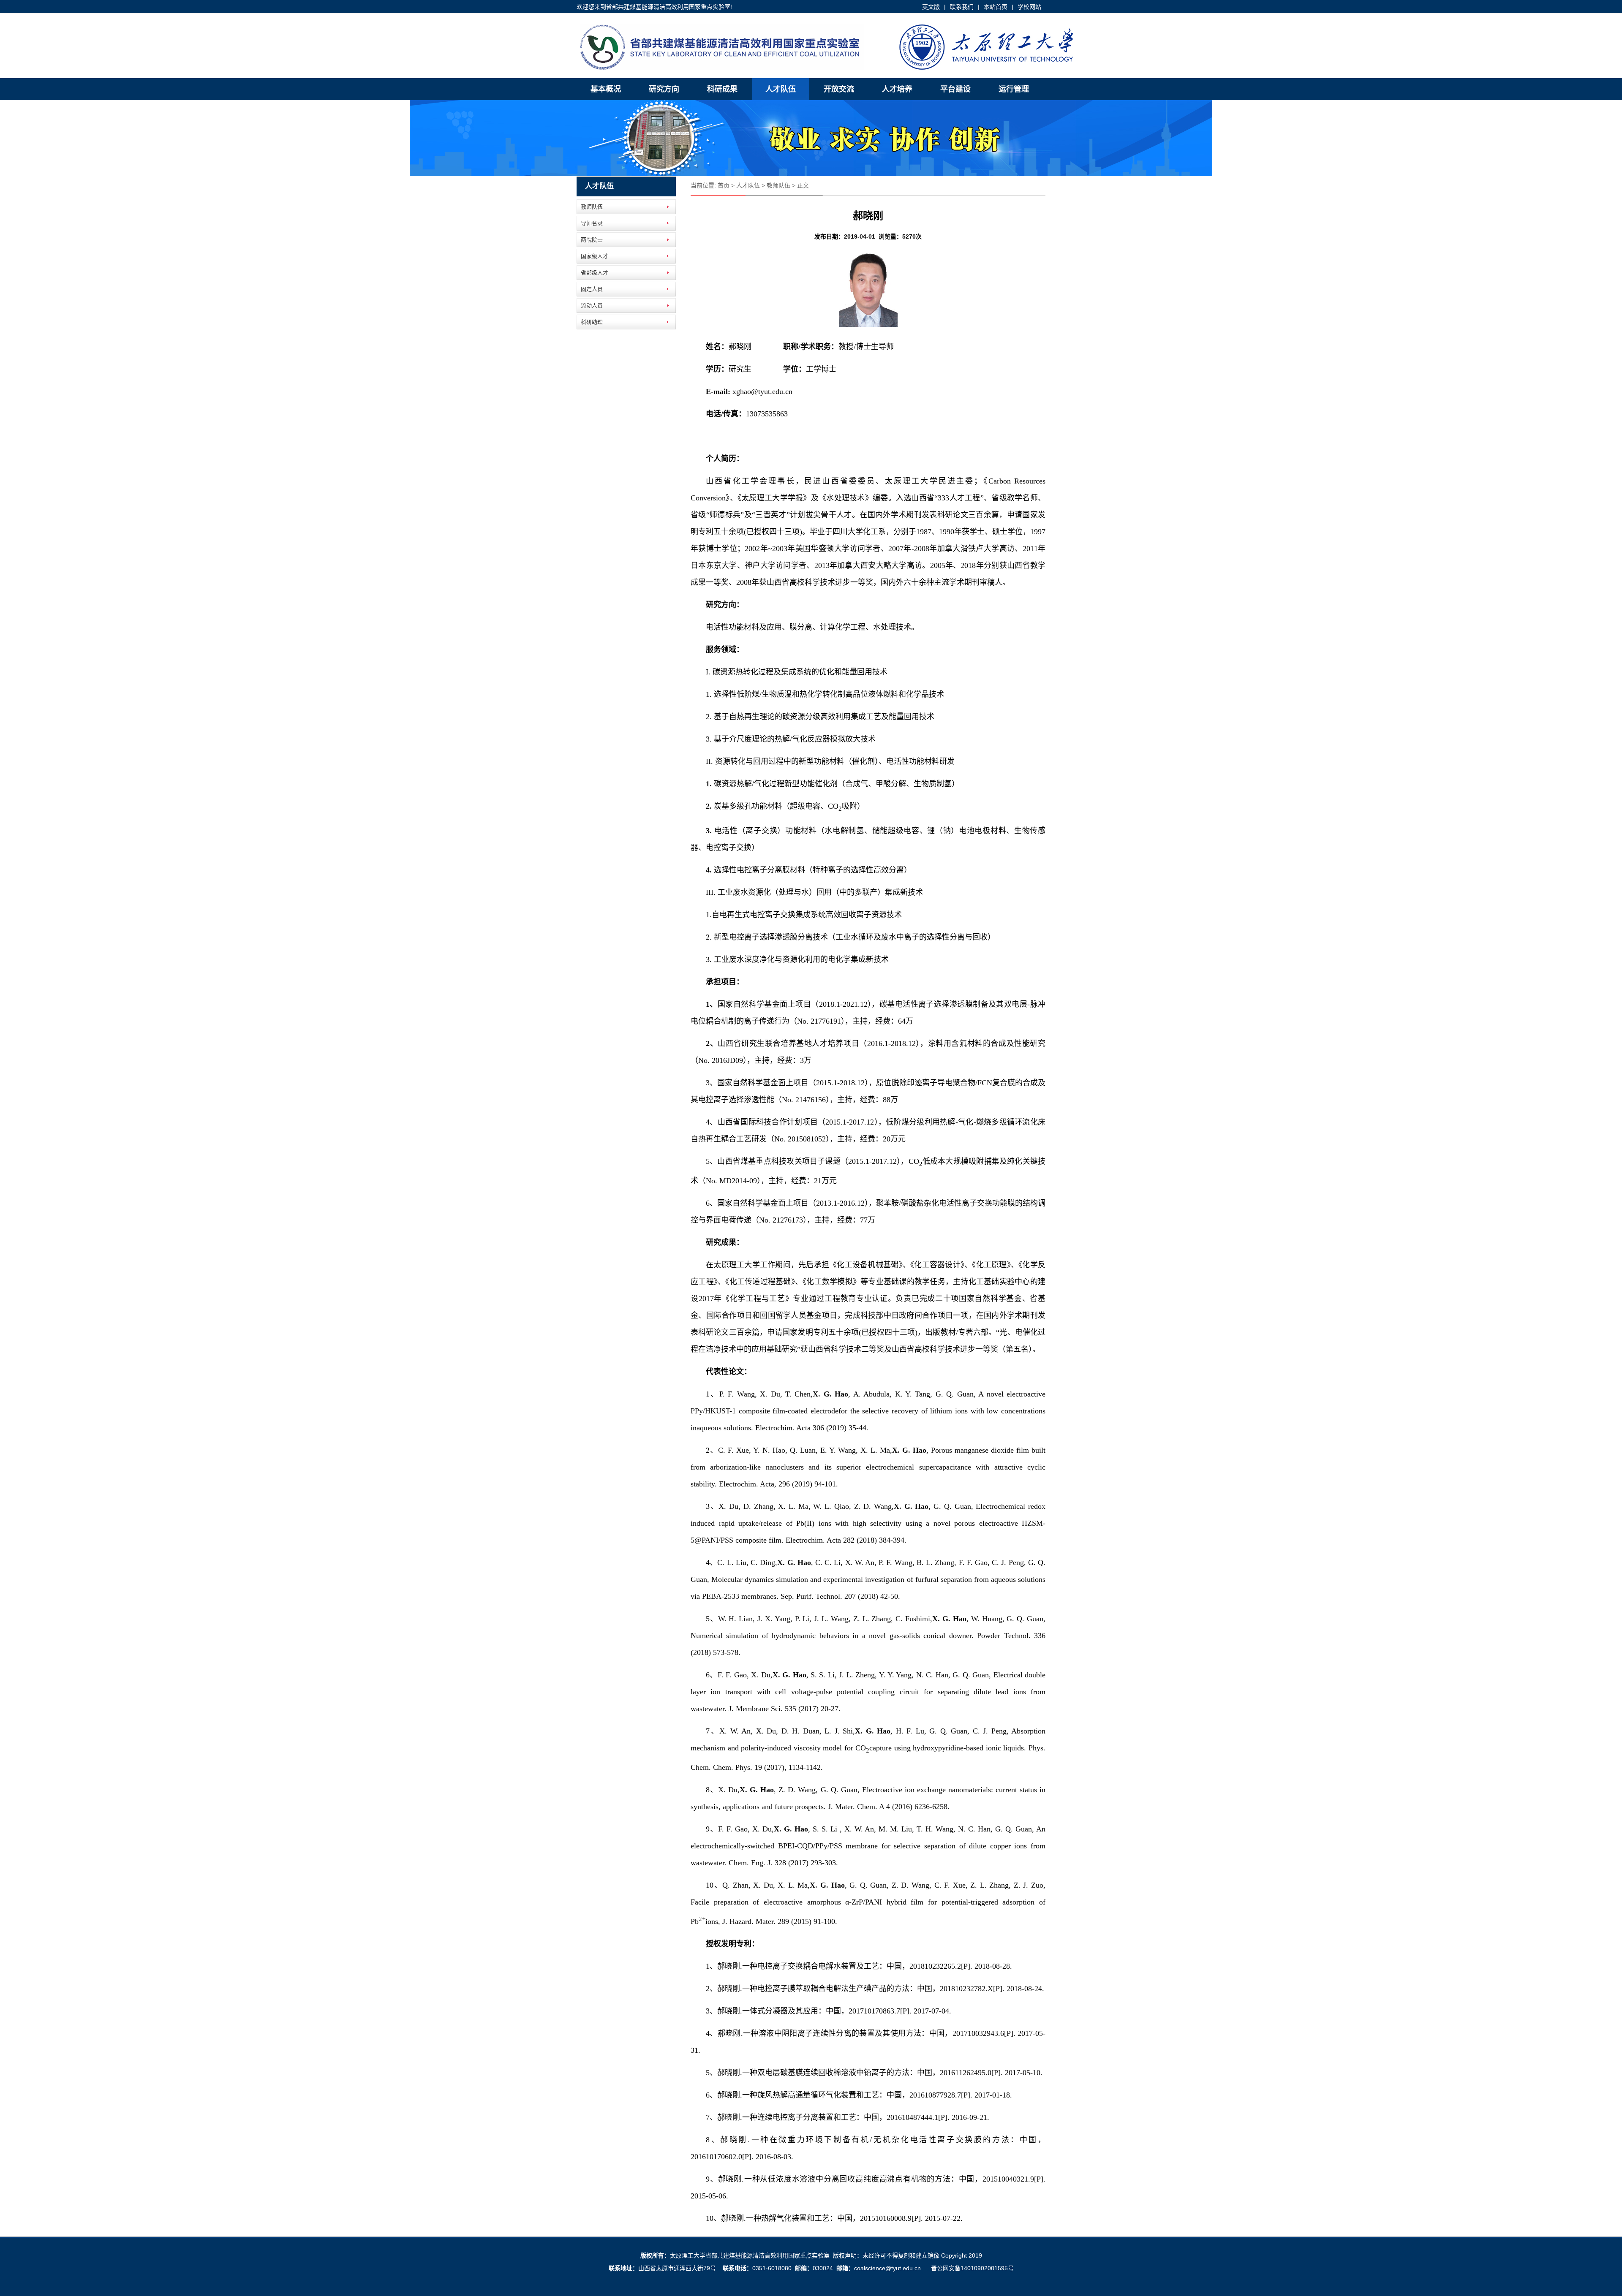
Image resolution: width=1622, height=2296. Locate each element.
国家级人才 (595, 256)
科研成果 (722, 89)
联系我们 (962, 7)
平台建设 (955, 89)
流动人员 (592, 306)
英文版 (931, 7)
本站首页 (996, 7)
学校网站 (1029, 7)
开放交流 (839, 89)
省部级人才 (595, 273)
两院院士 (592, 240)
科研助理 (592, 322)
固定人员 (592, 289)
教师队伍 (592, 207)
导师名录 (592, 223)
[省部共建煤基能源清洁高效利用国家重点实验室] (827, 68)
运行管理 (1014, 89)
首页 (724, 185)
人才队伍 (781, 89)
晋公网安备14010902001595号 (972, 2268)
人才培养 (897, 89)
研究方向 (664, 89)
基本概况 (606, 89)
